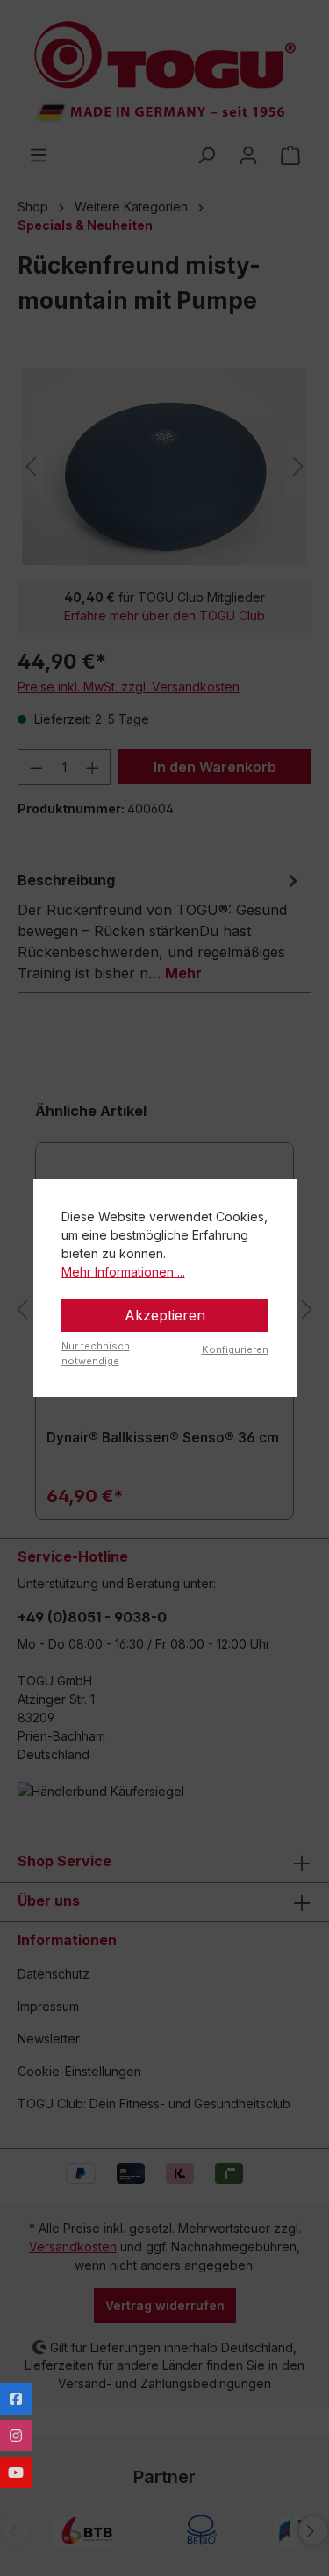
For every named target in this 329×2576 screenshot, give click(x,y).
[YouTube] (16, 2472)
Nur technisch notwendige (96, 1353)
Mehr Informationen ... (123, 1272)
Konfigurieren (235, 1349)
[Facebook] (16, 2399)
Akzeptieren (165, 1315)
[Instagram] (16, 2436)
